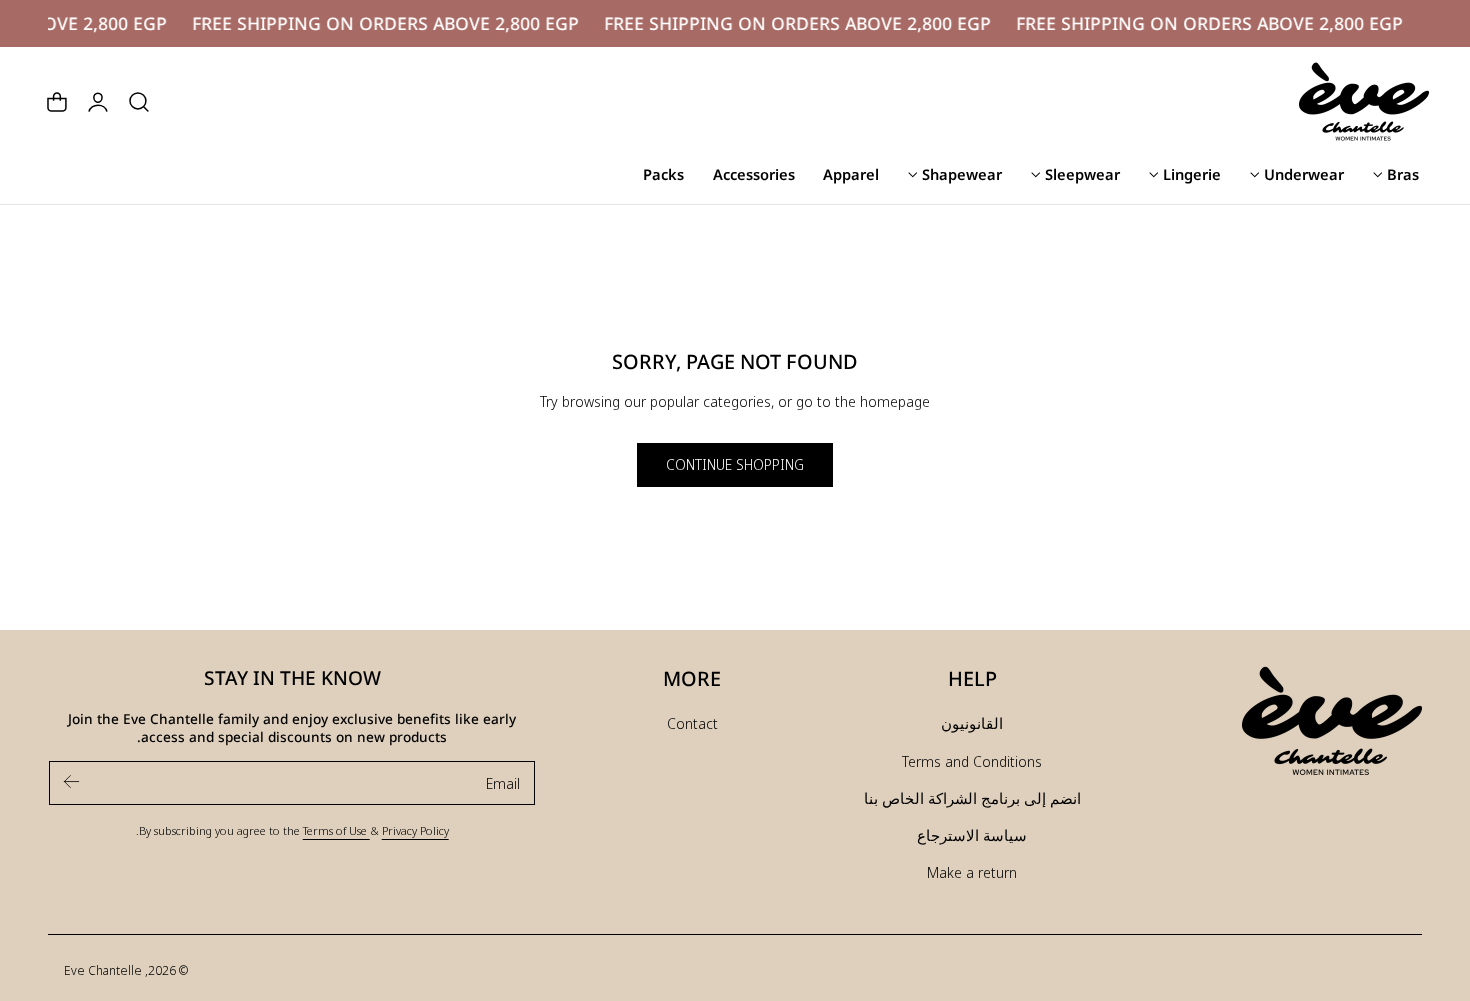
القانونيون (972, 723)
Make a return (972, 872)
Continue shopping (735, 464)
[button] (139, 102)
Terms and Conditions (972, 761)
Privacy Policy (415, 830)
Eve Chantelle (103, 970)
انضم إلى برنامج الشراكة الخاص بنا (972, 798)
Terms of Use (336, 830)
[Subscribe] (72, 781)
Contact (692, 723)
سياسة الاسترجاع (972, 835)
